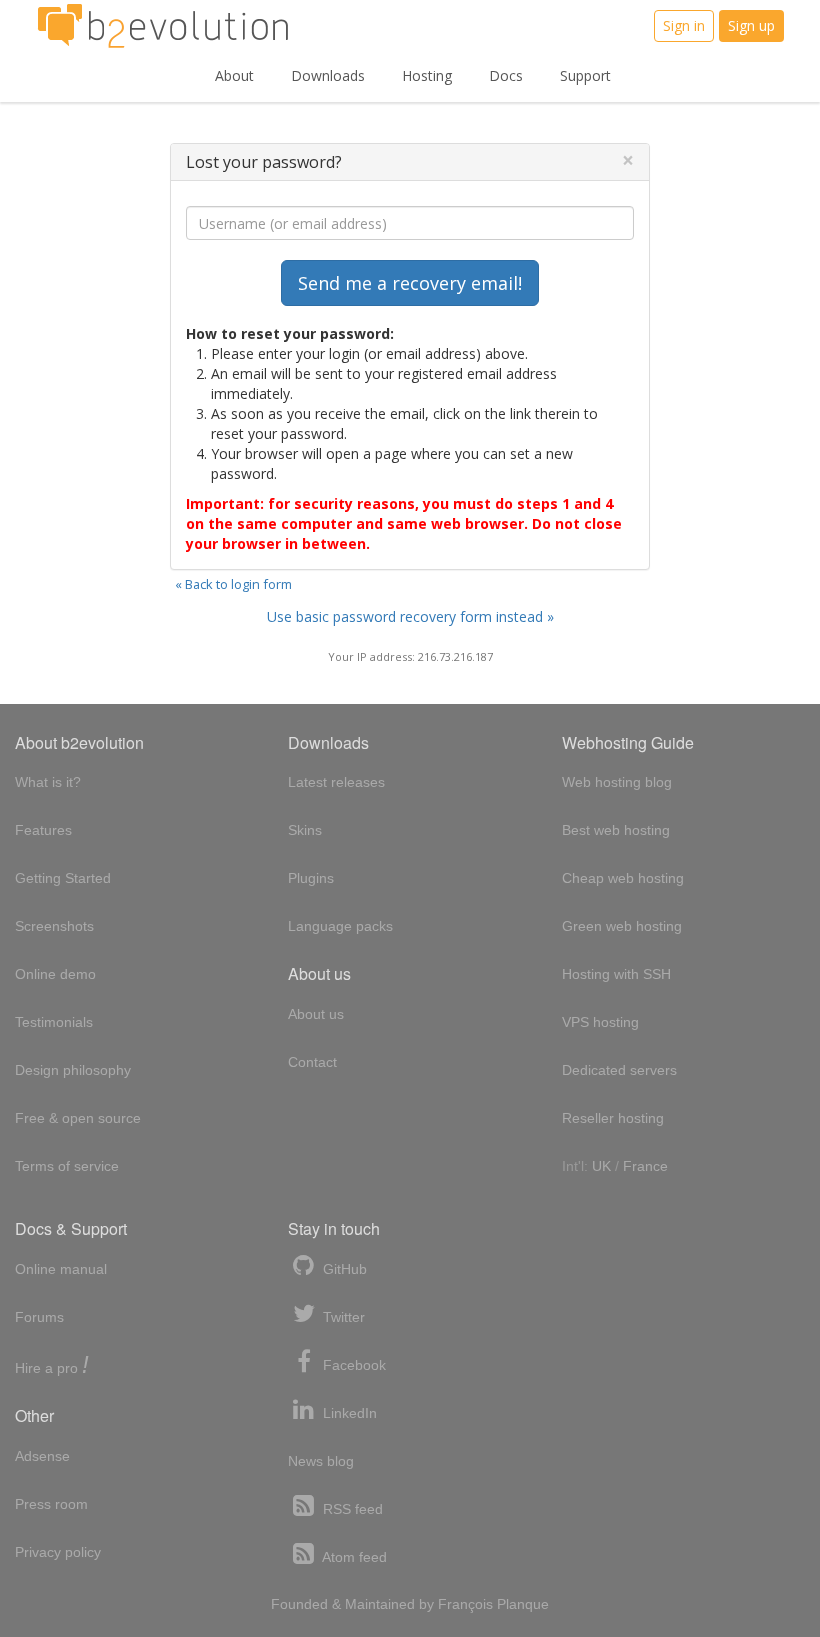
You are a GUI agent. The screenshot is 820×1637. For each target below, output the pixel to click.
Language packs (340, 926)
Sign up (751, 25)
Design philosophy (73, 1070)
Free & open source (78, 1118)
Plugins (311, 878)
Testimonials (54, 1022)
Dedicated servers (619, 1070)
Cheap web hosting (623, 878)
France (645, 1166)
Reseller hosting (613, 1118)
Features (43, 830)
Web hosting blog (617, 782)
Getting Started (63, 878)
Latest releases (336, 782)
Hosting (427, 75)
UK (601, 1166)
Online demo (55, 974)
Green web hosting (622, 926)
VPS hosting (600, 1022)
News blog (321, 1461)
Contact (312, 1062)
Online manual (61, 1269)
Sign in (684, 25)
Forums (39, 1317)
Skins (305, 830)
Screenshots (54, 926)
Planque (523, 1604)
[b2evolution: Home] (163, 26)
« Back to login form (233, 584)
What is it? (48, 782)
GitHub (343, 1269)
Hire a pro (52, 1366)
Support (585, 75)
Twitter (342, 1317)
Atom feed (353, 1557)
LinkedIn (348, 1413)
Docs (506, 75)
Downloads (328, 75)
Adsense (42, 1456)
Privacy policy (58, 1552)
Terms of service (67, 1166)
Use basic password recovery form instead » (410, 616)
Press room (51, 1504)
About (234, 75)
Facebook (352, 1365)
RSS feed (351, 1509)
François (465, 1604)
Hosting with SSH (616, 974)
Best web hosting (616, 830)
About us (316, 1014)
